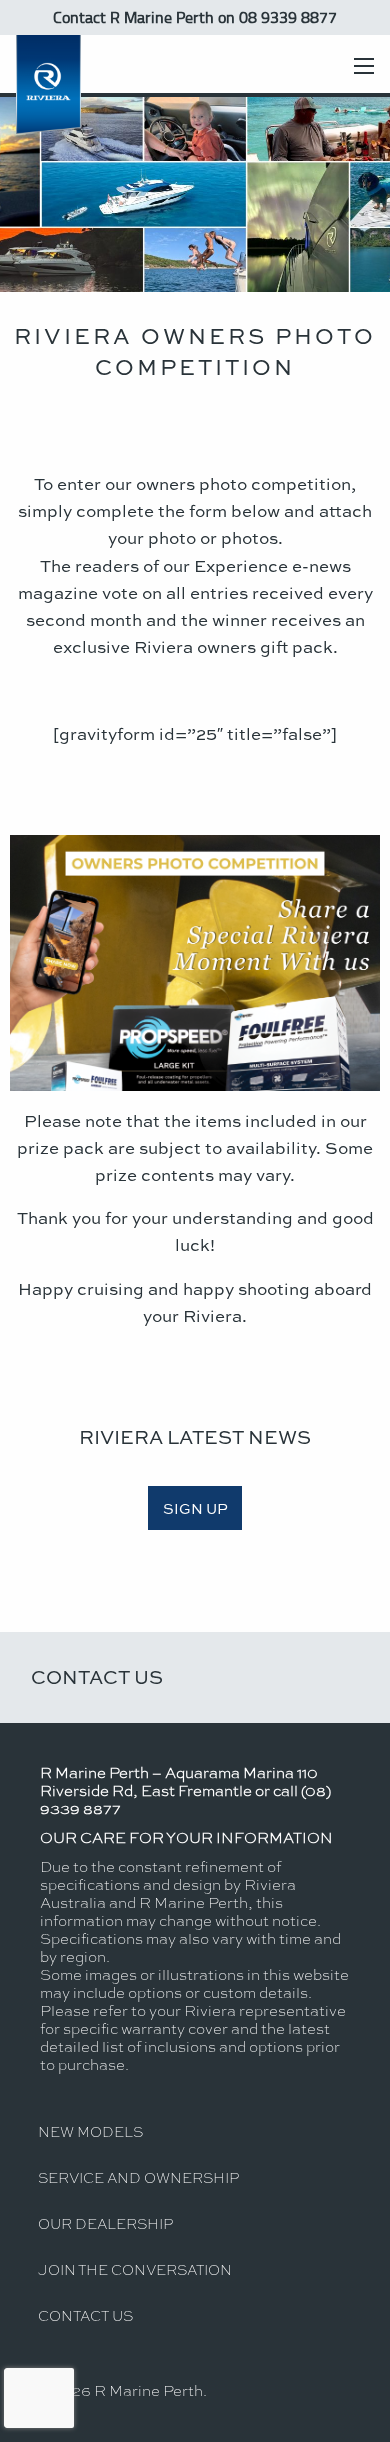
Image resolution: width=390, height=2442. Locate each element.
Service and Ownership (138, 2177)
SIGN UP (195, 1508)
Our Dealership (105, 2223)
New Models (90, 2131)
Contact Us (97, 1676)
